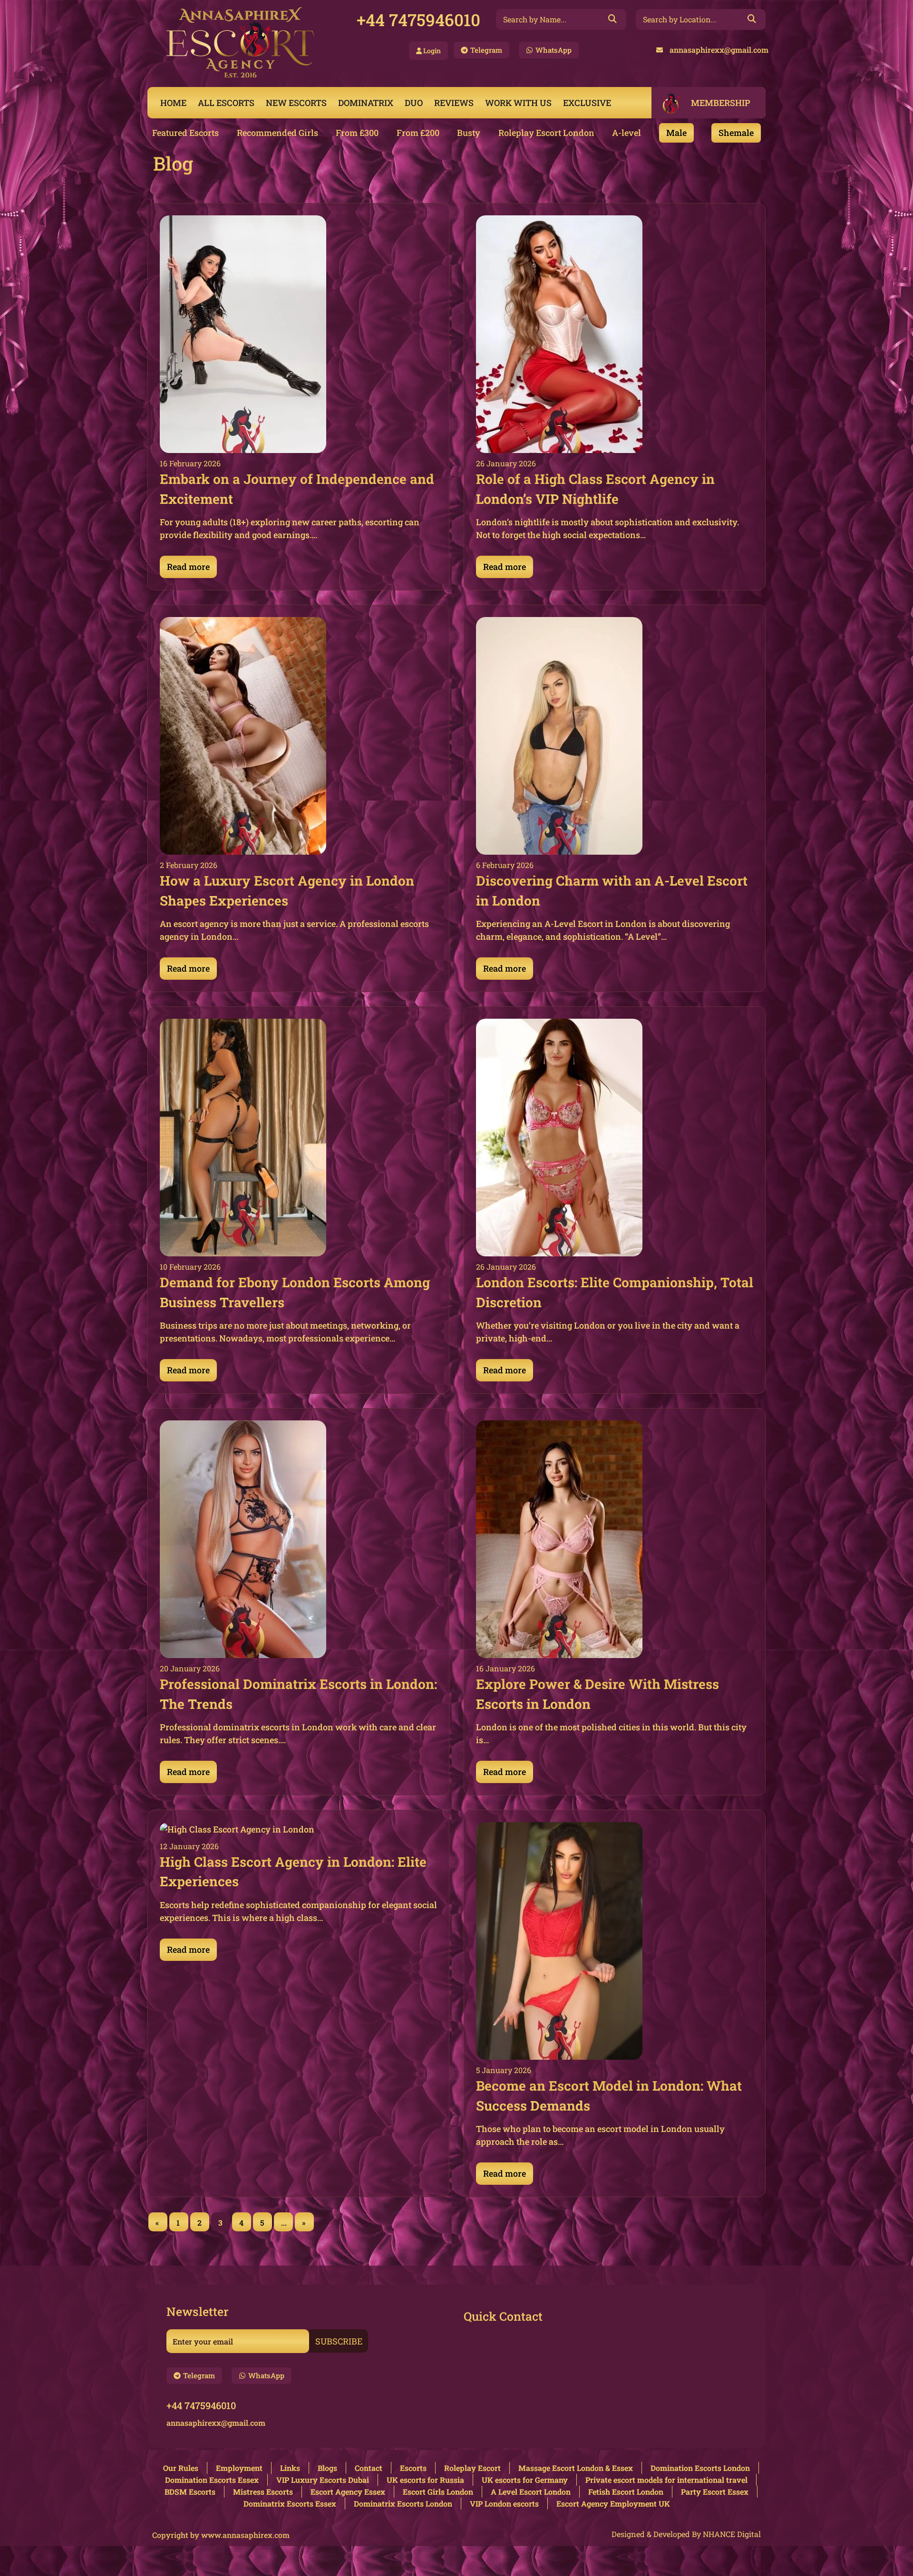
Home (173, 103)
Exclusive (587, 103)
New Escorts (296, 103)
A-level (626, 133)
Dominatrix (366, 103)
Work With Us (518, 103)
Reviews (454, 103)
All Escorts (226, 103)
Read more (188, 567)
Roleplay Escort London (546, 133)
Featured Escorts (185, 133)
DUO (414, 103)
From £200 (418, 133)
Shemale (736, 133)
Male (676, 133)
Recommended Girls (277, 133)
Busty (469, 133)
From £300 (357, 133)
